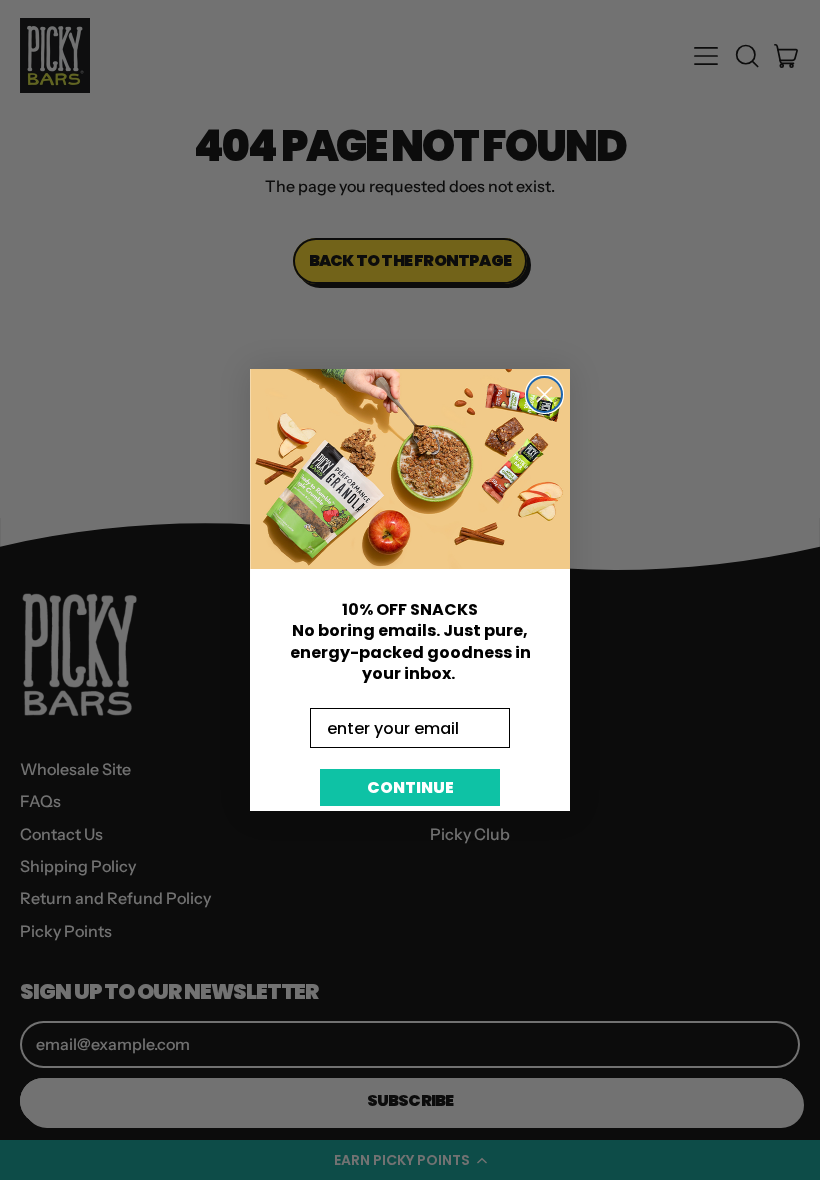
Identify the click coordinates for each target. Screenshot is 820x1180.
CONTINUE (410, 787)
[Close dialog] (544, 394)
